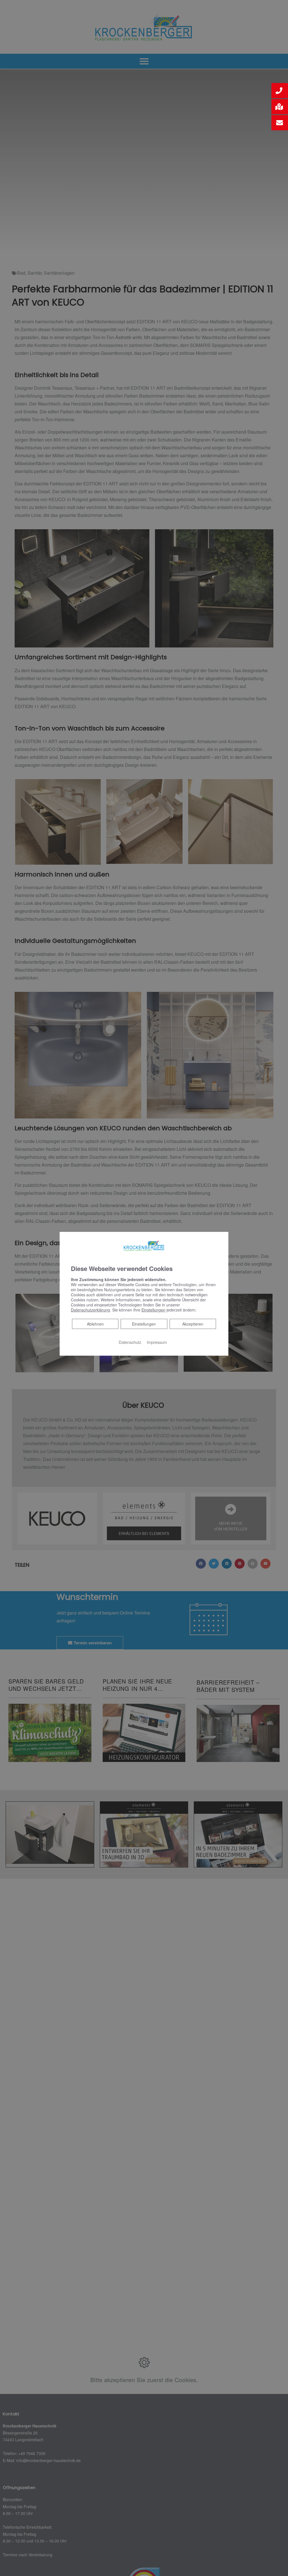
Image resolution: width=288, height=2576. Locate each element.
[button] (280, 91)
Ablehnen (95, 1323)
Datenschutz (130, 1342)
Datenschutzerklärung (90, 1310)
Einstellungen (144, 1324)
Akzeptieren (193, 1324)
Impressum (157, 1342)
